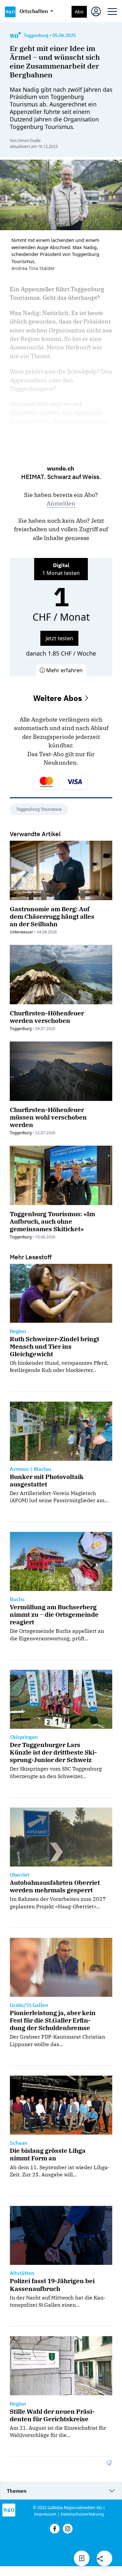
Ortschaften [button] (34, 11)
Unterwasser (21, 932)
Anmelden (61, 503)
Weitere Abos (59, 698)
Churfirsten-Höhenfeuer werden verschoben (47, 1017)
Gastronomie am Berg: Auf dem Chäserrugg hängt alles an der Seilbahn (52, 916)
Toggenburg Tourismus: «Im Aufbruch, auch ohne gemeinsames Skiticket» (52, 1221)
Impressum (45, 2514)
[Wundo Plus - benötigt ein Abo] (15, 35)
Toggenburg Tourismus (39, 809)
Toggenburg (21, 1029)
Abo (79, 12)
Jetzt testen (59, 638)
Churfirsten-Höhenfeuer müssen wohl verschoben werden (48, 1117)
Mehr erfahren (64, 670)
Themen (17, 2491)
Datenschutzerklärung (82, 2514)
